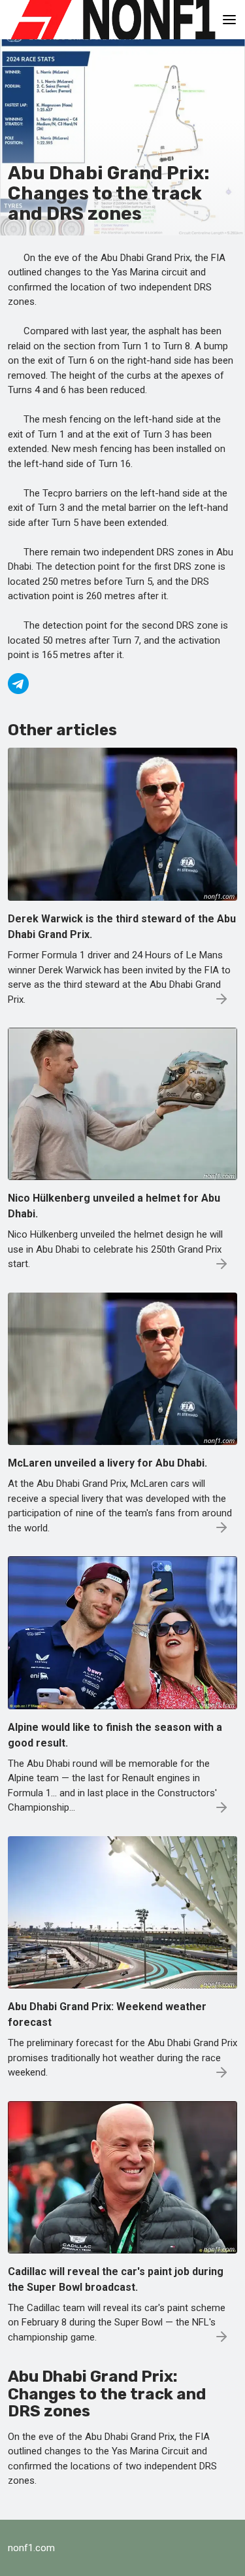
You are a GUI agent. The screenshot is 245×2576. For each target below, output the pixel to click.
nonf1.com (31, 2548)
